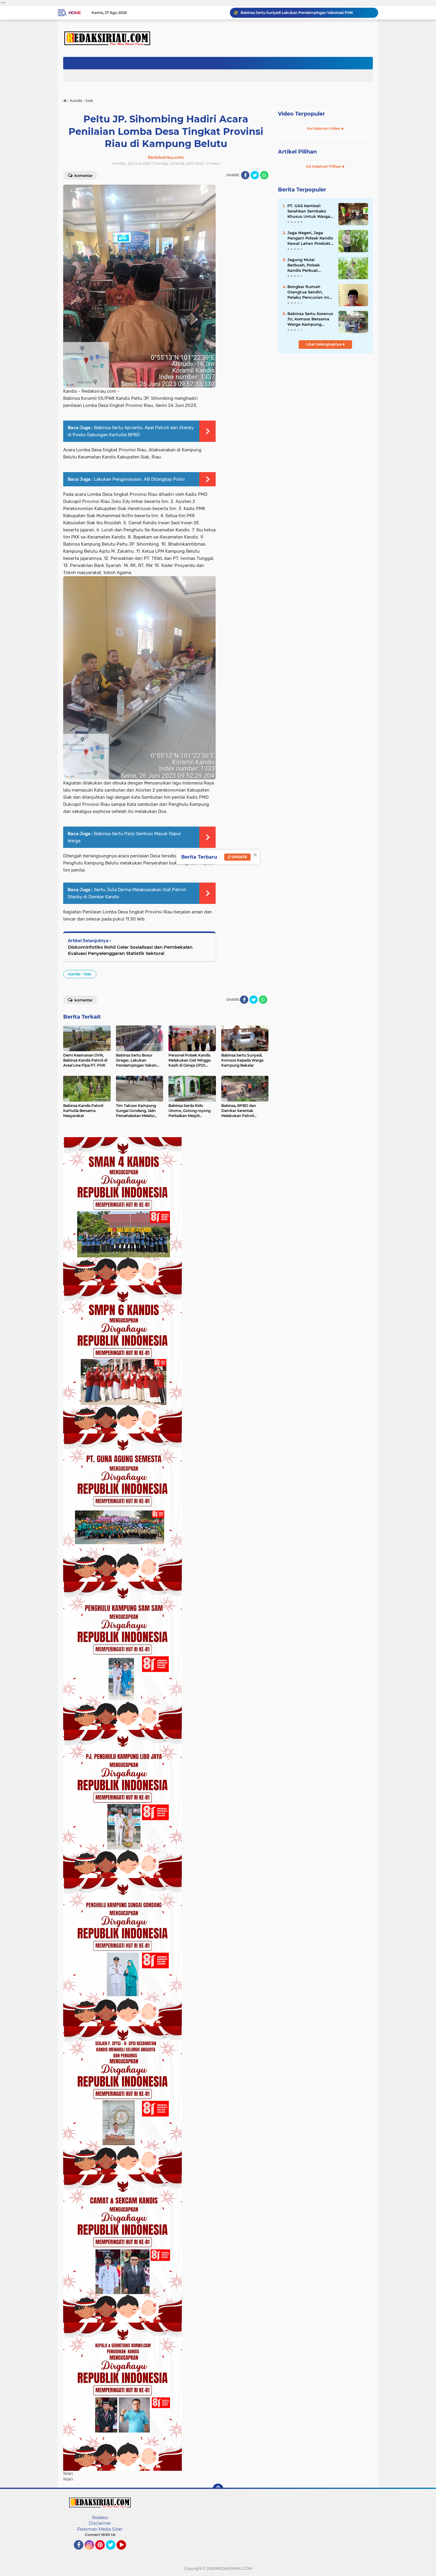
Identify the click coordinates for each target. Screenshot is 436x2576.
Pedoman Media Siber (100, 2529)
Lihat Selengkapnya (324, 344)
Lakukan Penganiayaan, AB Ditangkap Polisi (139, 479)
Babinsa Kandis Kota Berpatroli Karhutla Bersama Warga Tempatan (301, 13)
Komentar (83, 176)
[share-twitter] (255, 175)
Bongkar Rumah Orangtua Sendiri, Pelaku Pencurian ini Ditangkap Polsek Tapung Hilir (308, 292)
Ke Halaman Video (324, 128)
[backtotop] (218, 2489)
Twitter (113, 2552)
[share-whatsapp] (264, 175)
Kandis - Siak (80, 974)
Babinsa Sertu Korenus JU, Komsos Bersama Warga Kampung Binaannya (310, 319)
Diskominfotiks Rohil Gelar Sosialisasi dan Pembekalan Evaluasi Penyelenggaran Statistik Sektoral (130, 950)
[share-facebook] (245, 175)
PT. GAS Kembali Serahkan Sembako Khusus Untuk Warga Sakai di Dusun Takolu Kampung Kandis (310, 211)
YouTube (125, 2552)
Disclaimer (100, 2523)
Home (75, 13)
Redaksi (100, 2518)
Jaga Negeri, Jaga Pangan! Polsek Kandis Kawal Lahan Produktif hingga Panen (310, 238)
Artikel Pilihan (297, 152)
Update (239, 857)
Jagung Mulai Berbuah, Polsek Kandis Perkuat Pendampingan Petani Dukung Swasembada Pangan (310, 265)
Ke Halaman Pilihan (324, 166)
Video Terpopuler (301, 114)
